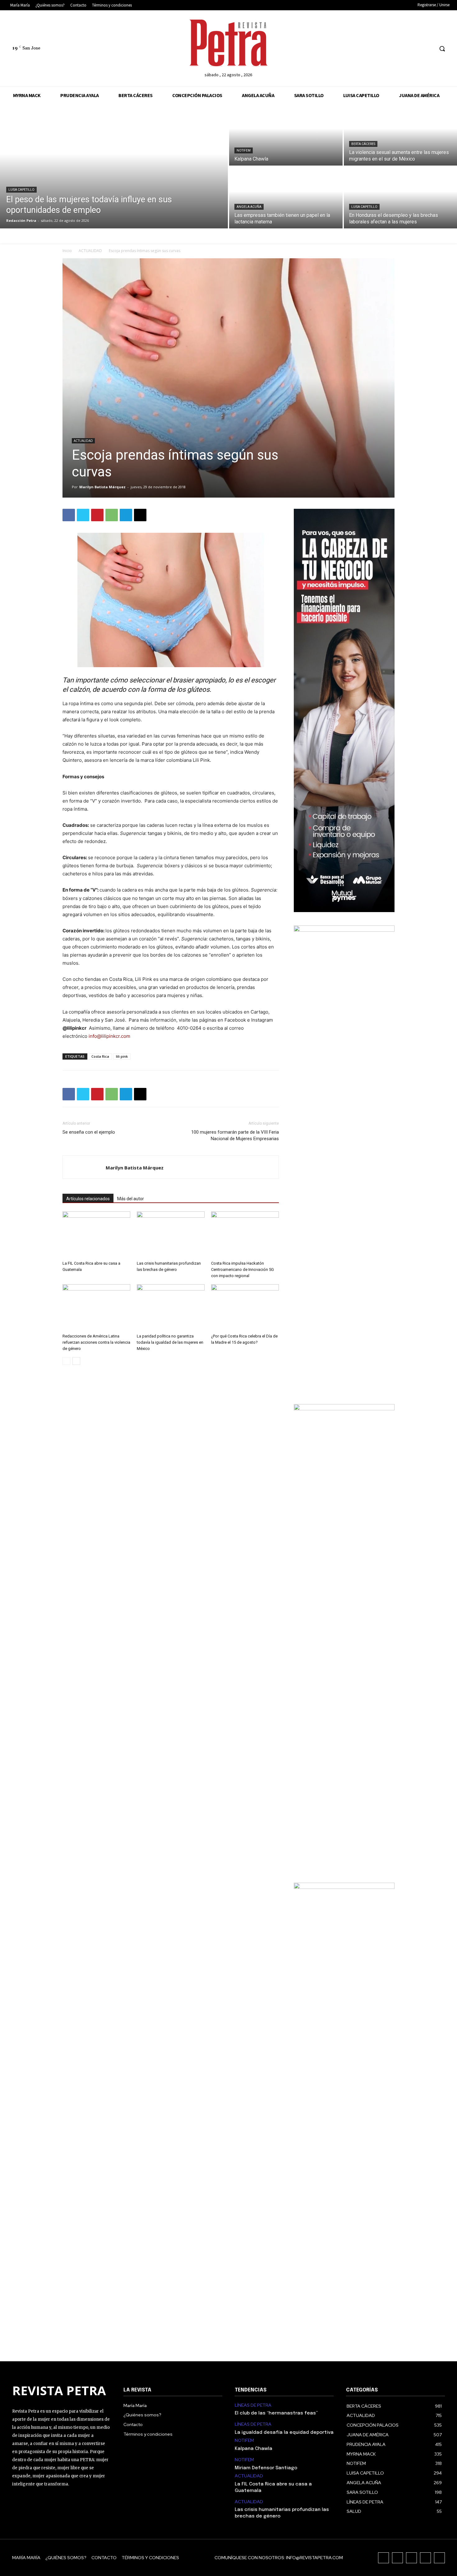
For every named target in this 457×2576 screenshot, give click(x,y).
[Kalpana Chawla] (286, 135)
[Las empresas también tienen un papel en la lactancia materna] (286, 198)
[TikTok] (406, 49)
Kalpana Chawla (254, 2449)
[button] (442, 49)
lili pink (122, 1056)
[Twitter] (417, 49)
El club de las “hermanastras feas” (276, 2413)
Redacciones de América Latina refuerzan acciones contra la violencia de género (96, 1342)
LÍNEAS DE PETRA (253, 2405)
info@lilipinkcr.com (109, 1036)
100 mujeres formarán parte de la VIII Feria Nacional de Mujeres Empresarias (235, 1135)
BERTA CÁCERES (363, 144)
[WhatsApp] (112, 515)
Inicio (67, 251)
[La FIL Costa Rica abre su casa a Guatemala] (96, 1235)
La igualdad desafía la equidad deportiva (284, 2433)
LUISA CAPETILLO (21, 190)
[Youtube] (429, 49)
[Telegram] (126, 515)
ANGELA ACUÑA (249, 207)
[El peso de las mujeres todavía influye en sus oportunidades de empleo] (114, 166)
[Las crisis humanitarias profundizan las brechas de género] (171, 1235)
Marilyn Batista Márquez (102, 487)
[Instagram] (394, 49)
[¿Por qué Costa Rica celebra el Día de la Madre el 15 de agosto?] (245, 1308)
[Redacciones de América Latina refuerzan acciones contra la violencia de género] (96, 1308)
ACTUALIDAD (90, 251)
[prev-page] (66, 1361)
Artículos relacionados (88, 1199)
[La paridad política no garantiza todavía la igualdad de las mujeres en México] (171, 1308)
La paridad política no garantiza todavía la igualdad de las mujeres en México (170, 1342)
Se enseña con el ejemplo (89, 1132)
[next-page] (76, 1361)
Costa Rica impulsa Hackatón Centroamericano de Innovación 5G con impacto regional (242, 1269)
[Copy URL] (140, 515)
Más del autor (131, 1199)
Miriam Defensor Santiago (266, 2468)
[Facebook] (383, 49)
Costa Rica (100, 1056)
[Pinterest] (97, 515)
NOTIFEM (244, 150)
